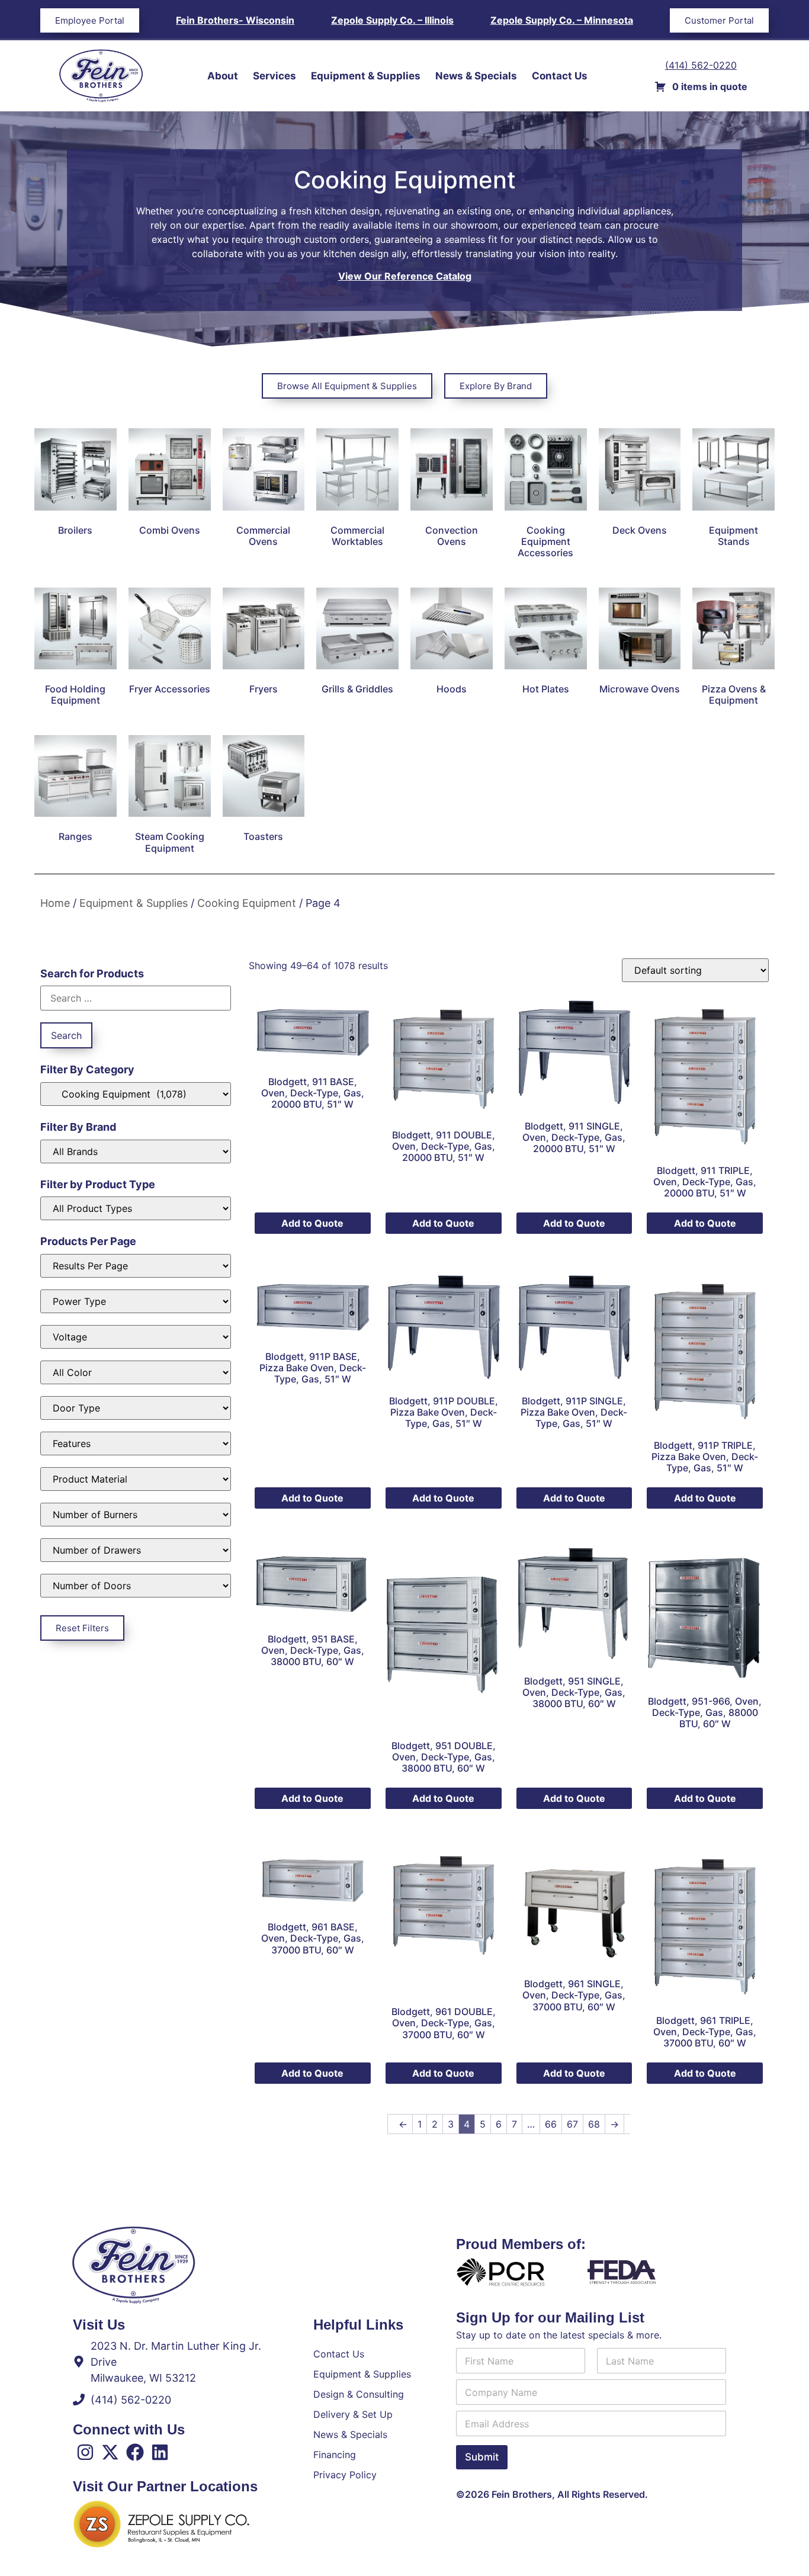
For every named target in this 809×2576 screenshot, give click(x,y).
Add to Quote (312, 1223)
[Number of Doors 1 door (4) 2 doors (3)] (136, 1586)
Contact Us (560, 76)
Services (275, 76)
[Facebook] (135, 2452)
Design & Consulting (359, 2394)
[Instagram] (85, 2452)
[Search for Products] (136, 998)
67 (572, 2124)
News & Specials (476, 76)
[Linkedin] (160, 2452)
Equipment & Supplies (366, 76)
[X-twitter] (110, 2452)
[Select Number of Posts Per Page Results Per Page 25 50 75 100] (136, 1266)
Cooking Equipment (247, 903)
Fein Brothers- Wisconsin (235, 20)
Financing (335, 2455)
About (223, 76)
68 (594, 2124)
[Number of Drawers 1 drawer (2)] (136, 1550)
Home (55, 903)
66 (551, 2124)
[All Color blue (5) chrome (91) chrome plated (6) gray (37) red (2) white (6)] (136, 1372)
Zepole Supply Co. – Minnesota (562, 20)
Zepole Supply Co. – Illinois (392, 20)
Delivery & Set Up (353, 2414)
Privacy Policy (345, 2475)
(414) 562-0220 (701, 65)
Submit (482, 2457)
